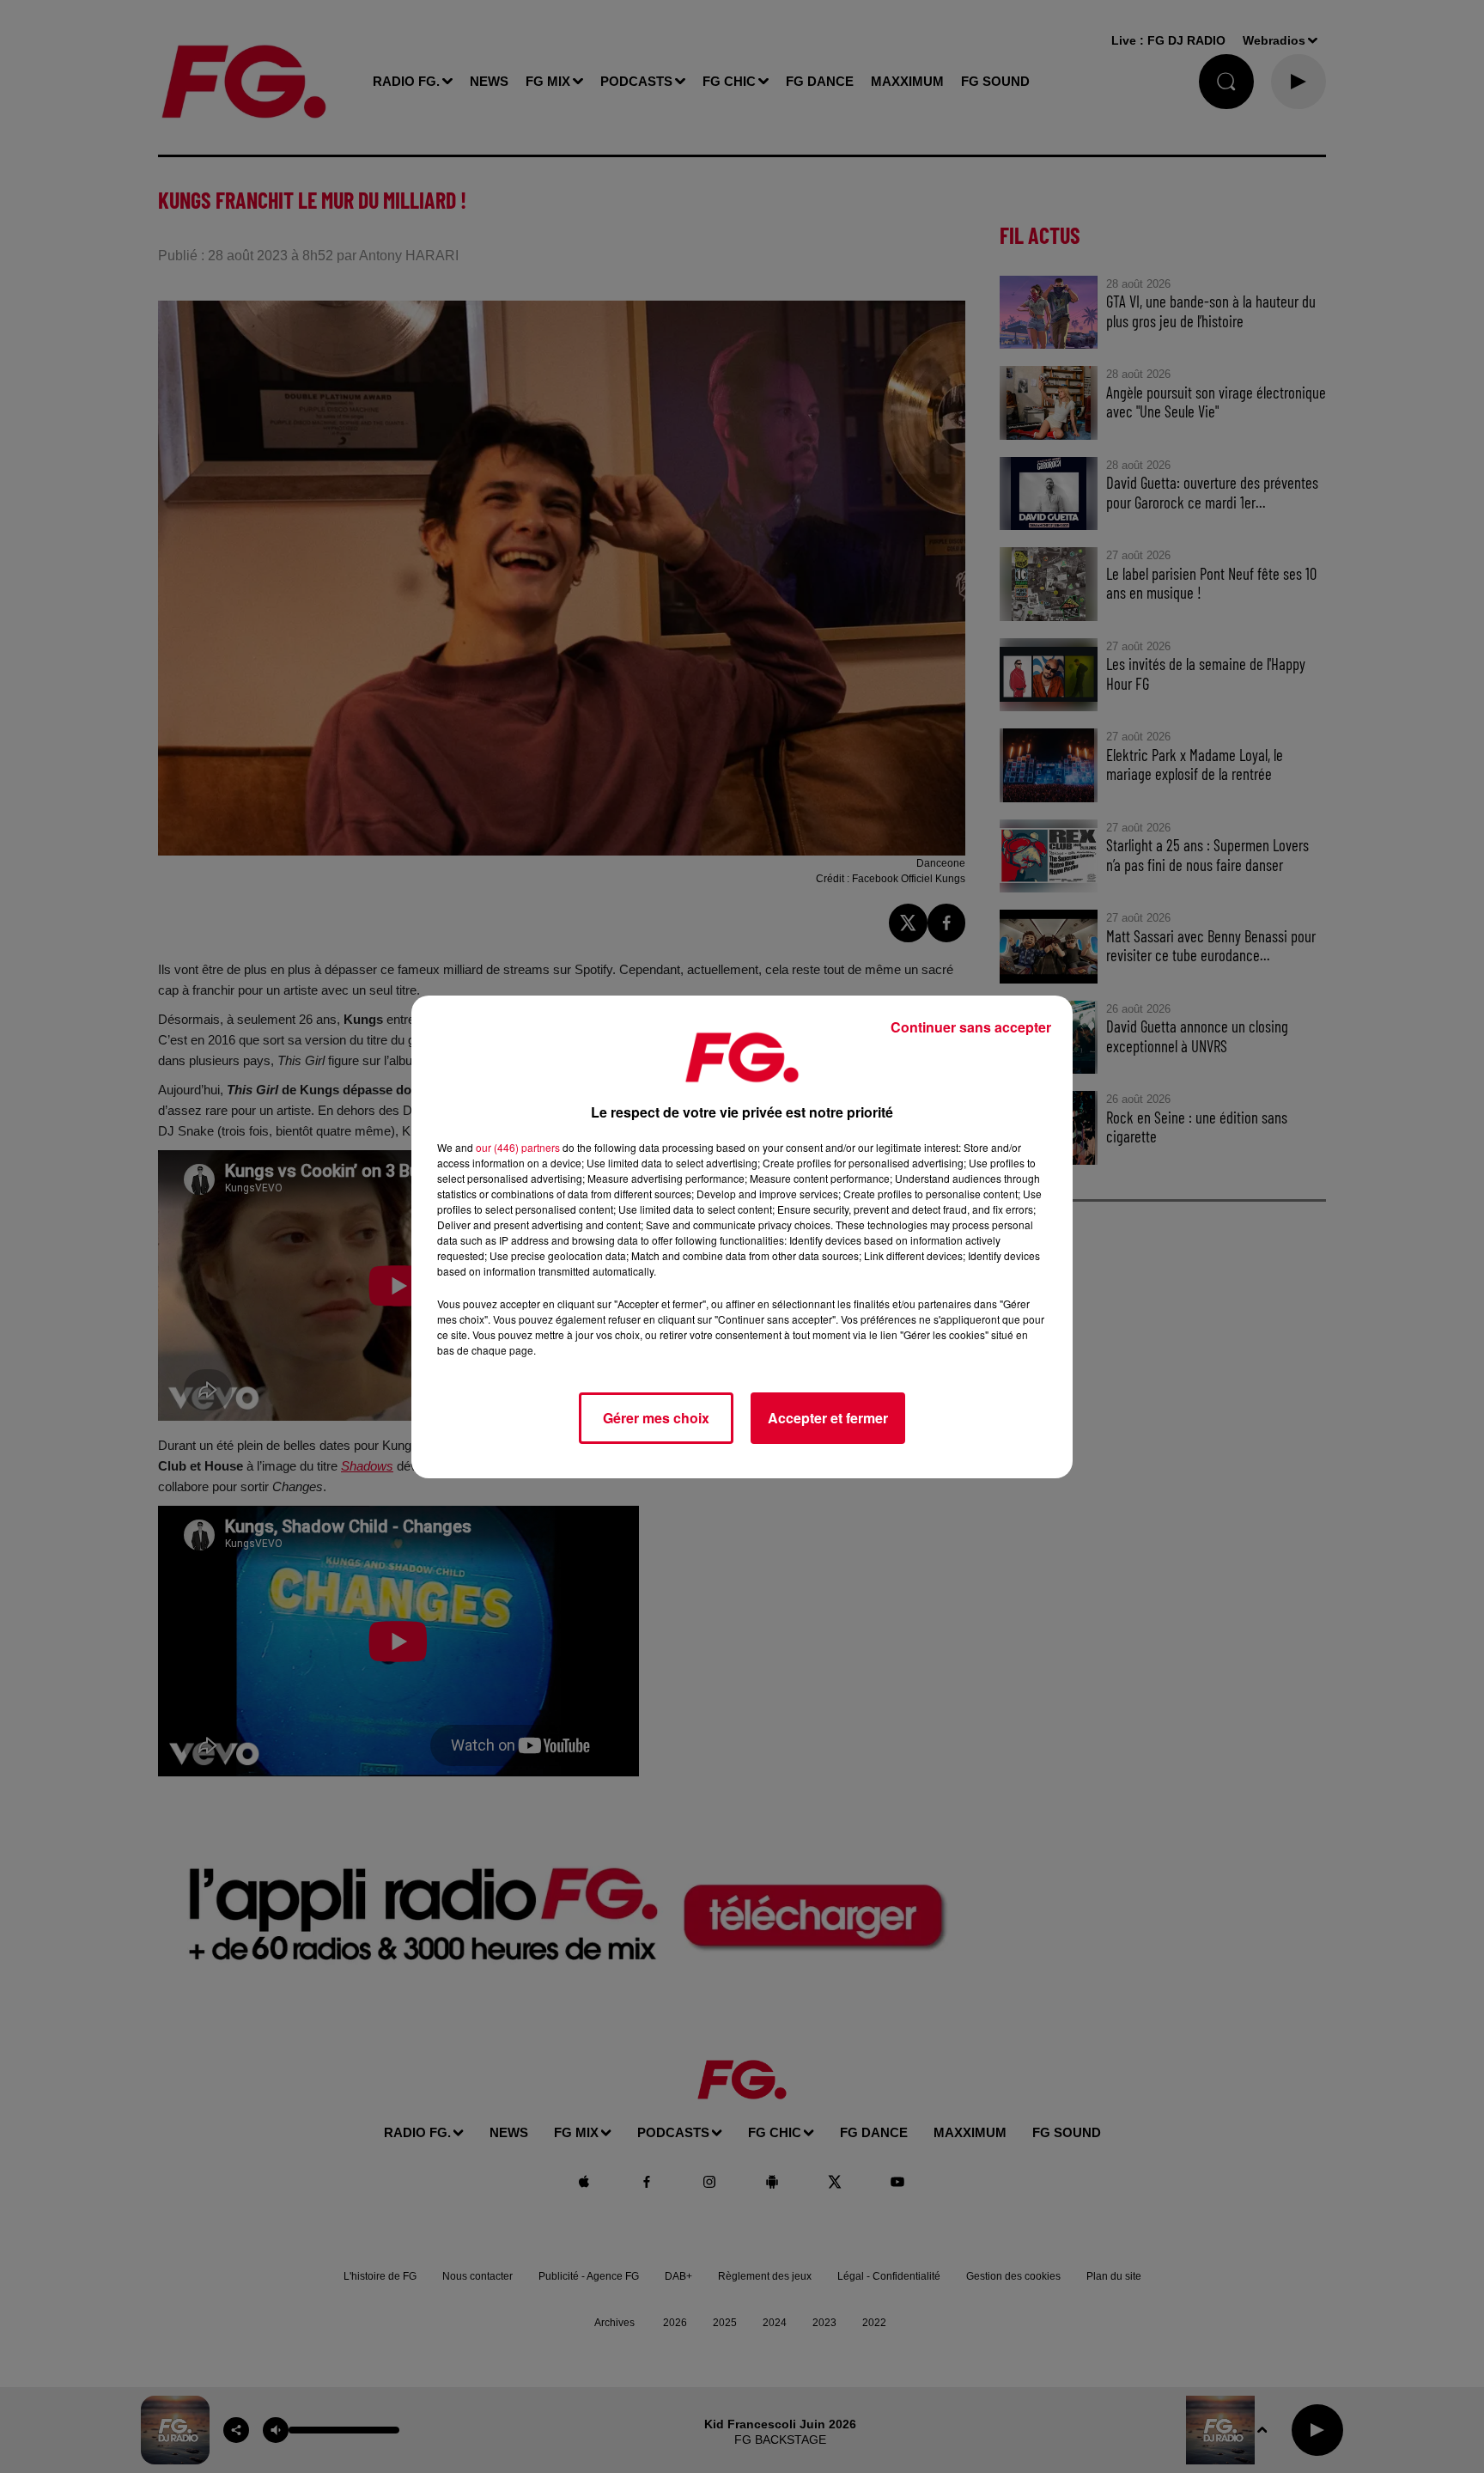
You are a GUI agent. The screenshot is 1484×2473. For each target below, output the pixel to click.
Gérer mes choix (656, 1418)
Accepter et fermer (828, 1418)
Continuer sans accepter (971, 1027)
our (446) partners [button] (518, 1147)
